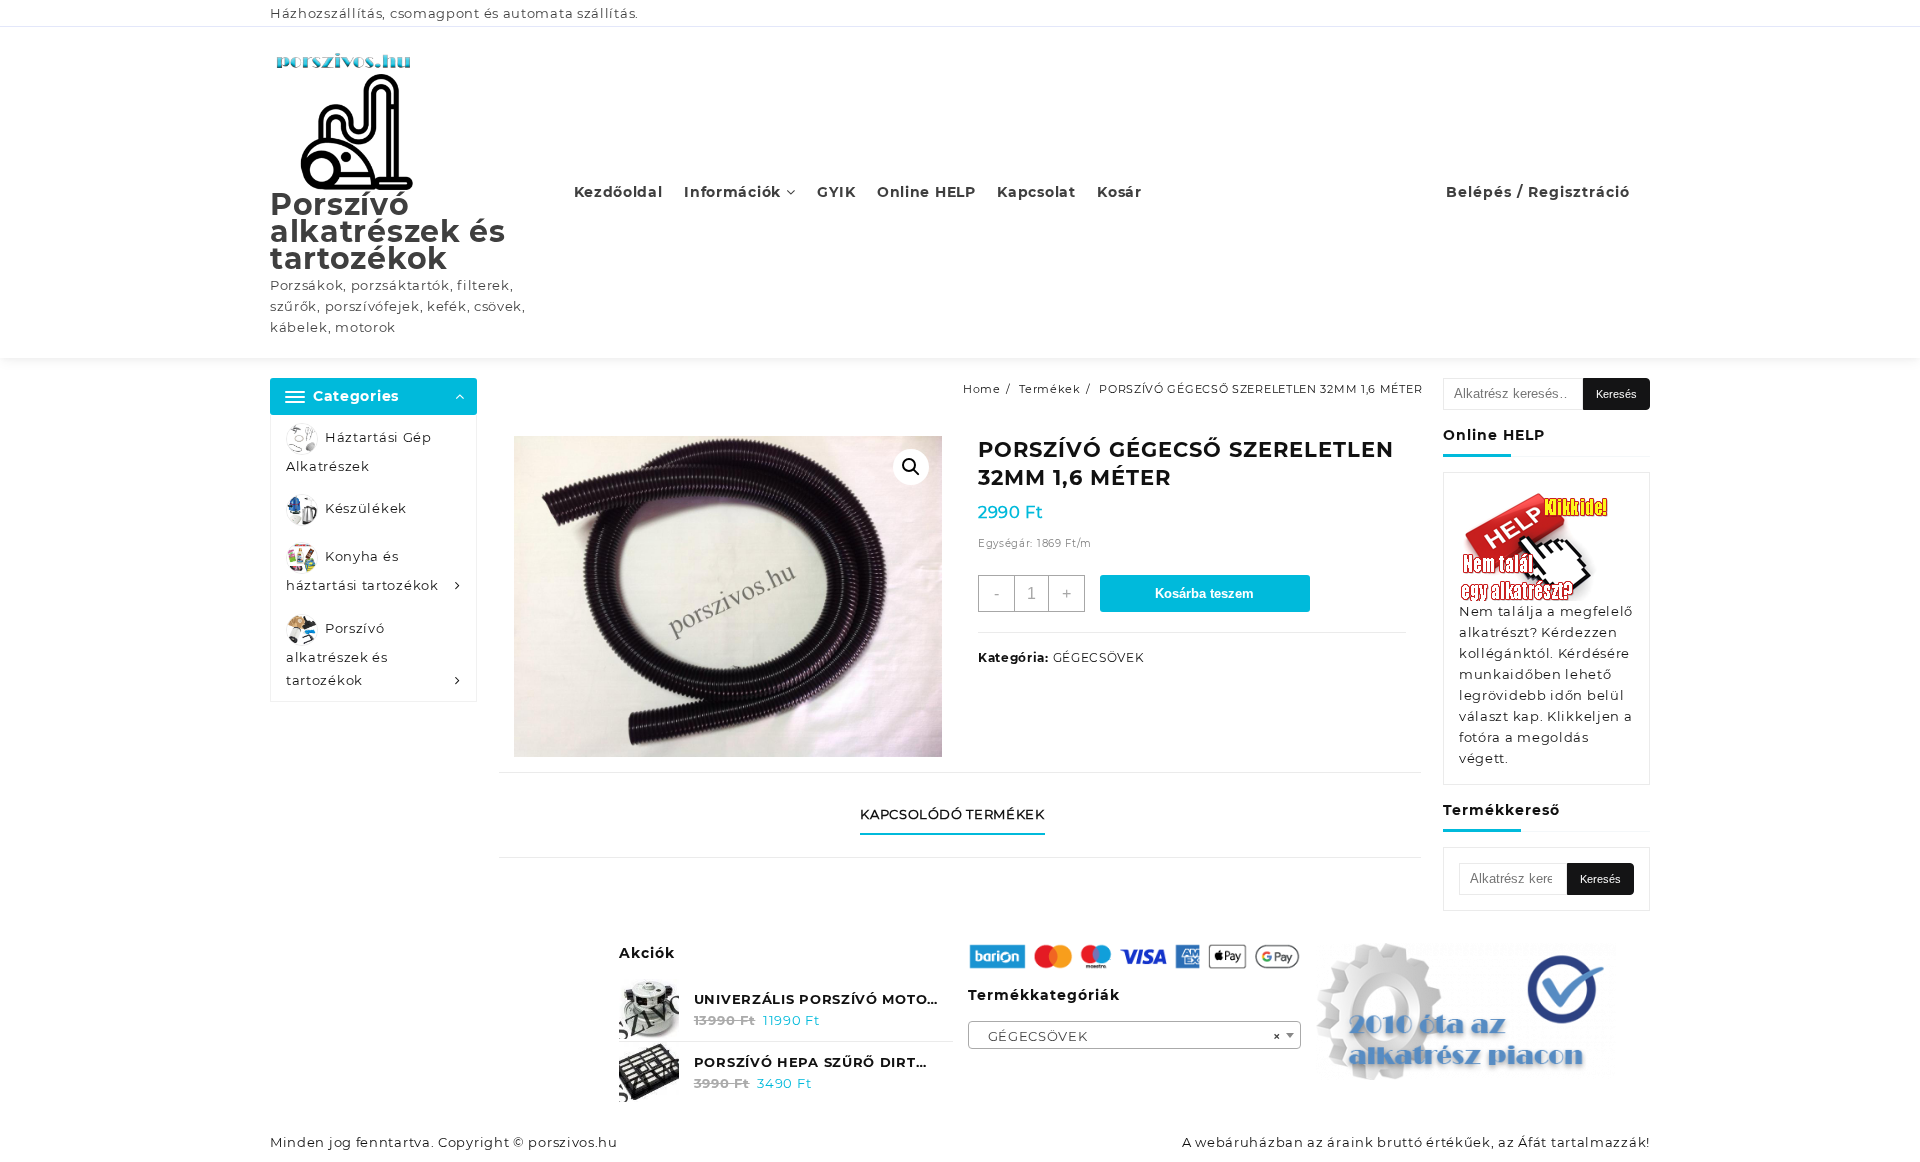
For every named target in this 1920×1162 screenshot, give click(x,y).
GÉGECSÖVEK (1099, 657)
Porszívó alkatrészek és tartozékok (388, 231)
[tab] (959, 815)
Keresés (1616, 394)
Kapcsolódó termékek (952, 814)
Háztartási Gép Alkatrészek (359, 451)
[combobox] (1135, 1035)
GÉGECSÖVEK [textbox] (1129, 1036)
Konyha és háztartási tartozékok (362, 571)
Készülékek (366, 509)
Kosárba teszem (1204, 593)
